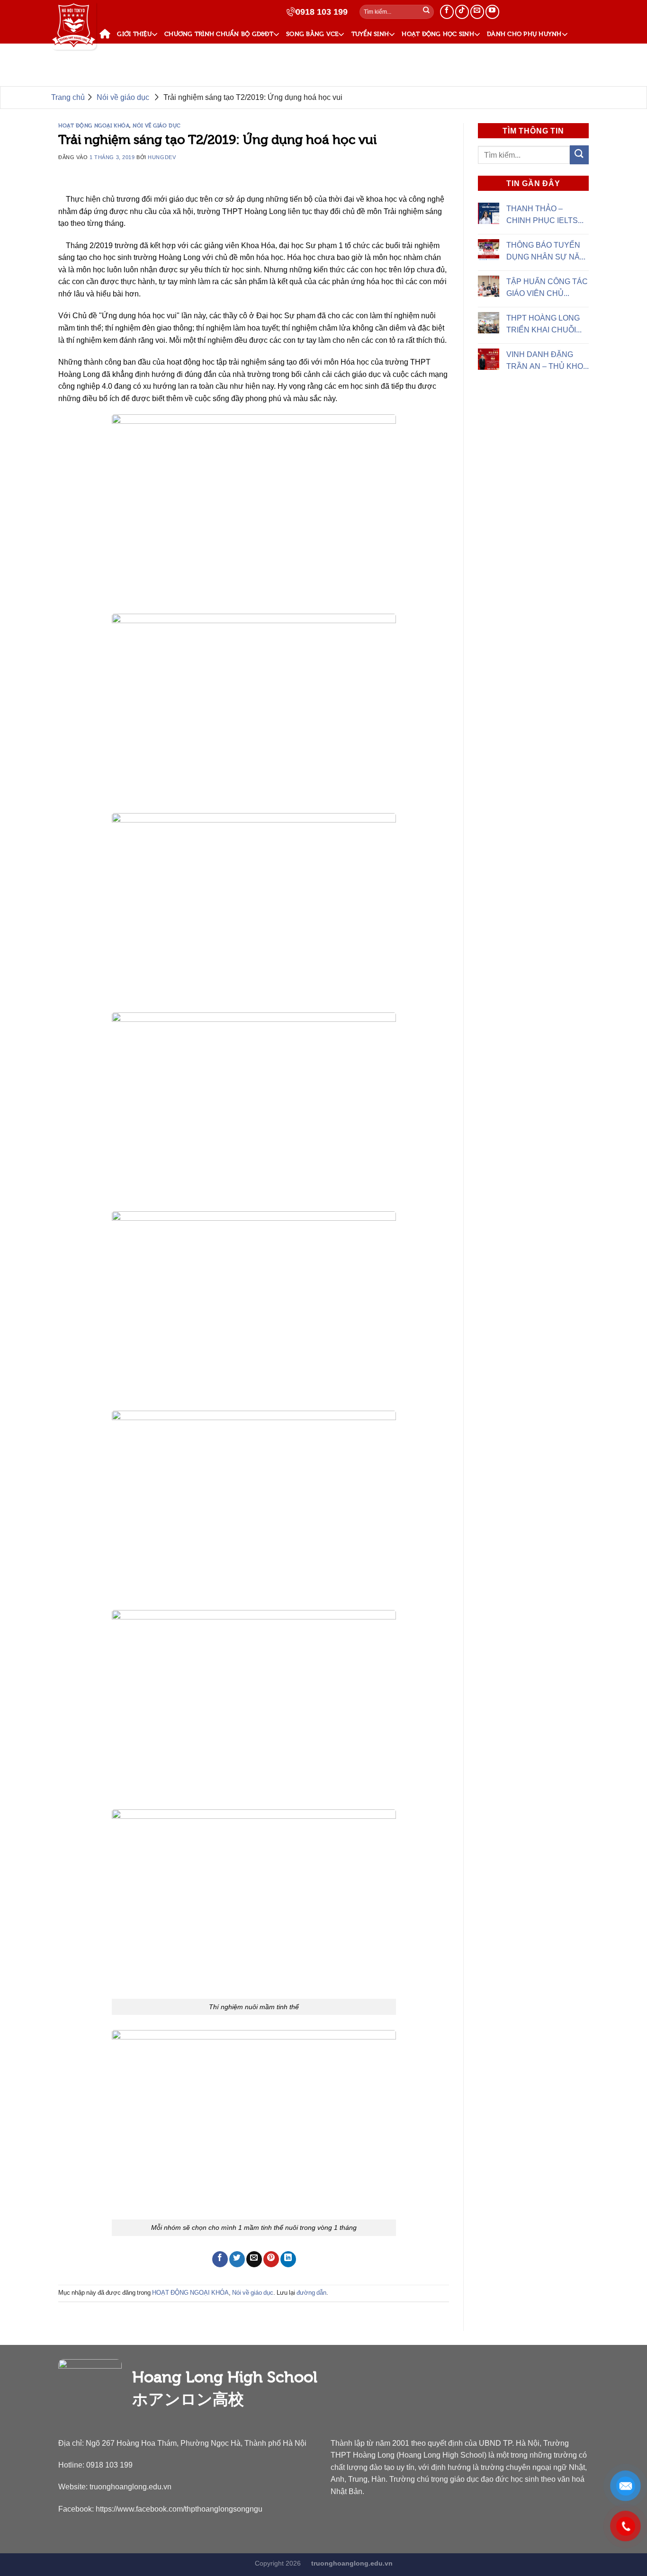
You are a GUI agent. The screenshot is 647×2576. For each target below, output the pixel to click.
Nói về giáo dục (157, 125)
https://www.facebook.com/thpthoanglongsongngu (179, 2509)
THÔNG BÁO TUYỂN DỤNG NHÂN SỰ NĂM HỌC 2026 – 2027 (546, 252)
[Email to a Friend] (254, 2259)
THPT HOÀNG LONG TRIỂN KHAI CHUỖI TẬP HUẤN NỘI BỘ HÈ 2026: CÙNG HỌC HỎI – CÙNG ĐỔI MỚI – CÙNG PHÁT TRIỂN (546, 325)
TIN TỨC (116, 55)
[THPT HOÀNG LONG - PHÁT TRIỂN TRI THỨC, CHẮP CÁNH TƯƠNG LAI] (74, 26)
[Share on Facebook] (220, 2259)
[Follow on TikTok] (462, 12)
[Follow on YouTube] (492, 12)
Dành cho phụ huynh (524, 34)
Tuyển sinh (370, 34)
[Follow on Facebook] (447, 12)
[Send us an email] (477, 12)
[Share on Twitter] (237, 2259)
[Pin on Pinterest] (271, 2259)
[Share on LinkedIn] (288, 2259)
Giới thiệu (134, 34)
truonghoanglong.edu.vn (130, 2487)
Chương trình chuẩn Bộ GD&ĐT (219, 34)
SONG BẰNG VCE (312, 34)
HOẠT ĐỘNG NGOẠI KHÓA (94, 125)
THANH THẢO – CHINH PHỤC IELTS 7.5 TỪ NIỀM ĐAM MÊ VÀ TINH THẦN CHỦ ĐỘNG (545, 215)
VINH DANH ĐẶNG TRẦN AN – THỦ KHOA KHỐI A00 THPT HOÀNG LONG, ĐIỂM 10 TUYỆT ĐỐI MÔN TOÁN (547, 361)
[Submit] (426, 12)
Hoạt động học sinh (438, 34)
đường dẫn (311, 2293)
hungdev (162, 157)
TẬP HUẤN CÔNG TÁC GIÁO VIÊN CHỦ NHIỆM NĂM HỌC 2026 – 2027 (547, 288)
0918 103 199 (322, 12)
